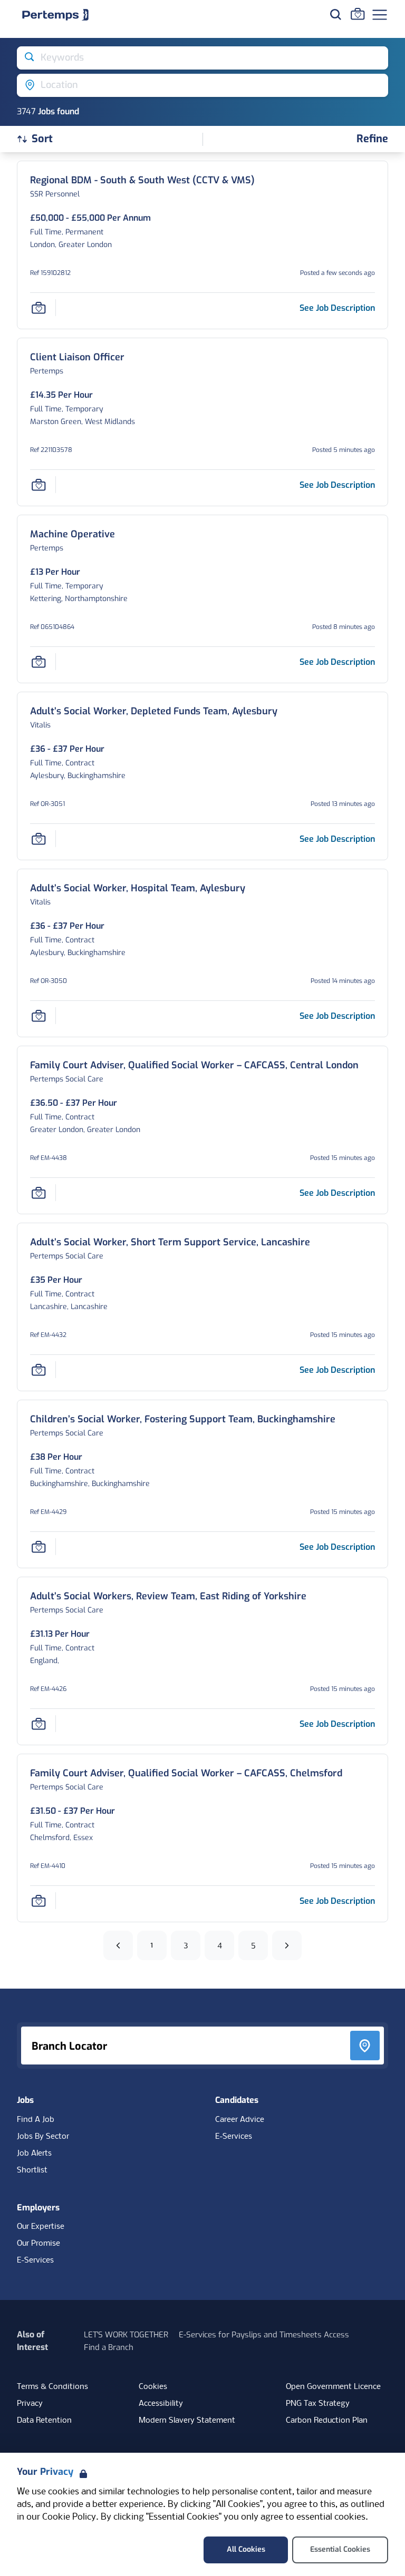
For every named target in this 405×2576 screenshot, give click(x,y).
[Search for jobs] (335, 14)
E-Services (234, 2137)
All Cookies (246, 2549)
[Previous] (118, 1945)
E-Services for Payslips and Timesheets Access (264, 2335)
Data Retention (44, 2421)
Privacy (30, 2404)
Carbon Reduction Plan (327, 2421)
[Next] (287, 1945)
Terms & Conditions (52, 2387)
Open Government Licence (333, 2387)
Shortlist (32, 2170)
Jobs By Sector (43, 2137)
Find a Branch (109, 2347)
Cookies (153, 2387)
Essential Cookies (340, 2549)
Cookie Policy (69, 2517)
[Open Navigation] (380, 15)
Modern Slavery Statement (187, 2421)
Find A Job (36, 2120)
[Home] (55, 15)
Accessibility (161, 2404)
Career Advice (240, 2120)
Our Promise (38, 2244)
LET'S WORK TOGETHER (126, 2335)
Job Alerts (34, 2154)
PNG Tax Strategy (318, 2404)
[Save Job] (38, 308)
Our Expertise (41, 2227)
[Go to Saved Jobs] (358, 14)
